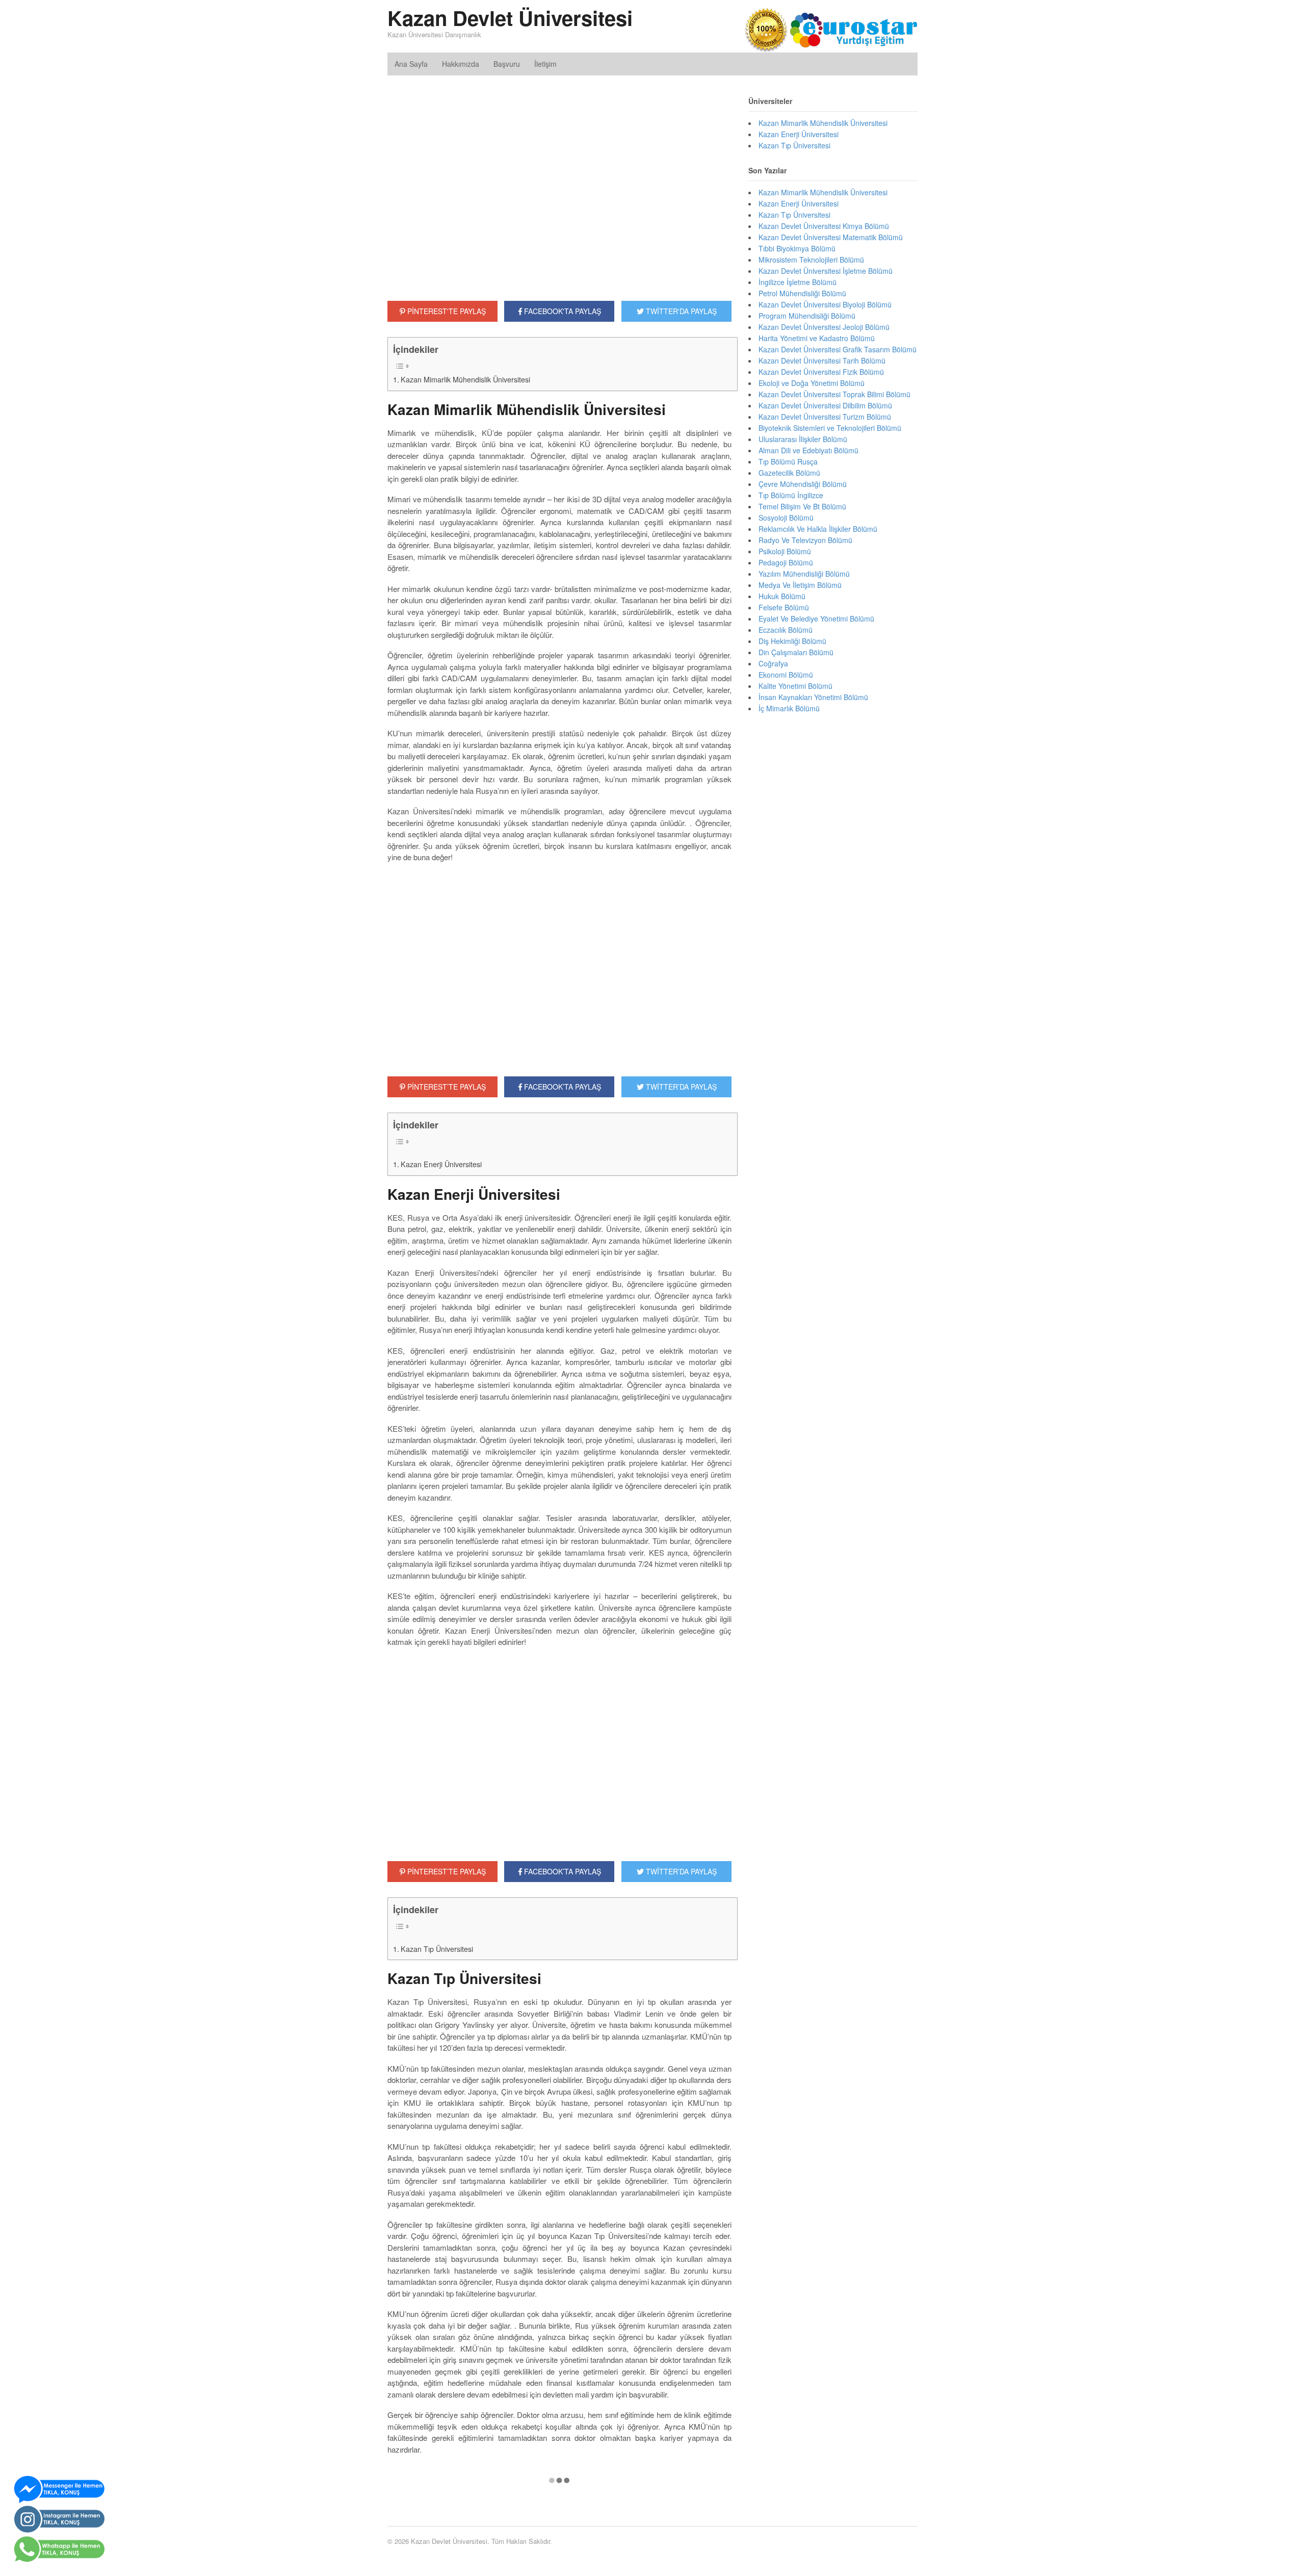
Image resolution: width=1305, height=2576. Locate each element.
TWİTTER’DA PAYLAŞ (680, 1087)
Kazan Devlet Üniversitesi (510, 18)
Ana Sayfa (411, 64)
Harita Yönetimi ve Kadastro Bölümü (817, 338)
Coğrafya (773, 663)
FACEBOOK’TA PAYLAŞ (562, 1087)
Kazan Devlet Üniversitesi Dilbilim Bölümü (825, 405)
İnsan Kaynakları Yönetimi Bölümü (813, 697)
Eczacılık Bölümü (786, 630)
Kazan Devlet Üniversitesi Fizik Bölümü (821, 372)
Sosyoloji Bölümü (786, 518)
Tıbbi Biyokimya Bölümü (797, 248)
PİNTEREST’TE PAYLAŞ (446, 1087)
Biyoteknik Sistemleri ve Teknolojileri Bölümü (830, 428)
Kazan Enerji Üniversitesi (441, 1164)
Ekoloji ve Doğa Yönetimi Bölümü (812, 383)
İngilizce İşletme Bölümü (798, 282)
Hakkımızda (461, 64)
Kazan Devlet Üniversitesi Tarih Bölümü (822, 360)
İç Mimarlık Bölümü (789, 708)
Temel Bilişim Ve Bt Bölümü (802, 506)
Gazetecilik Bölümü (789, 473)
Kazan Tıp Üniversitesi (437, 1949)
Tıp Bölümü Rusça (788, 461)
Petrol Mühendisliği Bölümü (802, 293)
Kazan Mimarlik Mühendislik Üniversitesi (465, 379)
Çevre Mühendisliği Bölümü (803, 484)
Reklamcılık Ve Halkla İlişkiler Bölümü (818, 529)
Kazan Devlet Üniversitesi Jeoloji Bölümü (824, 327)
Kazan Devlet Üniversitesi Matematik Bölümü (831, 237)
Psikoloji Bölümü (785, 551)
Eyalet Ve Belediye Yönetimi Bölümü (816, 619)
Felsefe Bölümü (784, 607)
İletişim (545, 64)
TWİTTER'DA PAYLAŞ (680, 311)
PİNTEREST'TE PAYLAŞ (446, 311)
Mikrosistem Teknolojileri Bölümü (811, 260)
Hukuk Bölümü (782, 596)
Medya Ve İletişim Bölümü (800, 585)
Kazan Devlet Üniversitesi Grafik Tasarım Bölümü (838, 349)
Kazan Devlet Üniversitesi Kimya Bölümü (824, 226)
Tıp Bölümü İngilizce (791, 495)
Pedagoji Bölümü (786, 562)
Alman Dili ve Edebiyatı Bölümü (808, 450)
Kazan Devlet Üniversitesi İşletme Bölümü (826, 271)
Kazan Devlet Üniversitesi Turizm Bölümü (825, 417)
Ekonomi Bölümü (786, 675)
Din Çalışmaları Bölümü (796, 652)
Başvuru (507, 64)
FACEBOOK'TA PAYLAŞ (562, 311)
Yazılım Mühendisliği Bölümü (804, 574)
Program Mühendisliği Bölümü (807, 316)
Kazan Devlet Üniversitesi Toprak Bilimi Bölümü (834, 394)
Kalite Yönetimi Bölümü (795, 686)
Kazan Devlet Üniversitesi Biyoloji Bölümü (825, 304)
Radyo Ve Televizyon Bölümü (805, 540)
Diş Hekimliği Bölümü (792, 641)
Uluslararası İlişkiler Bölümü (803, 439)
